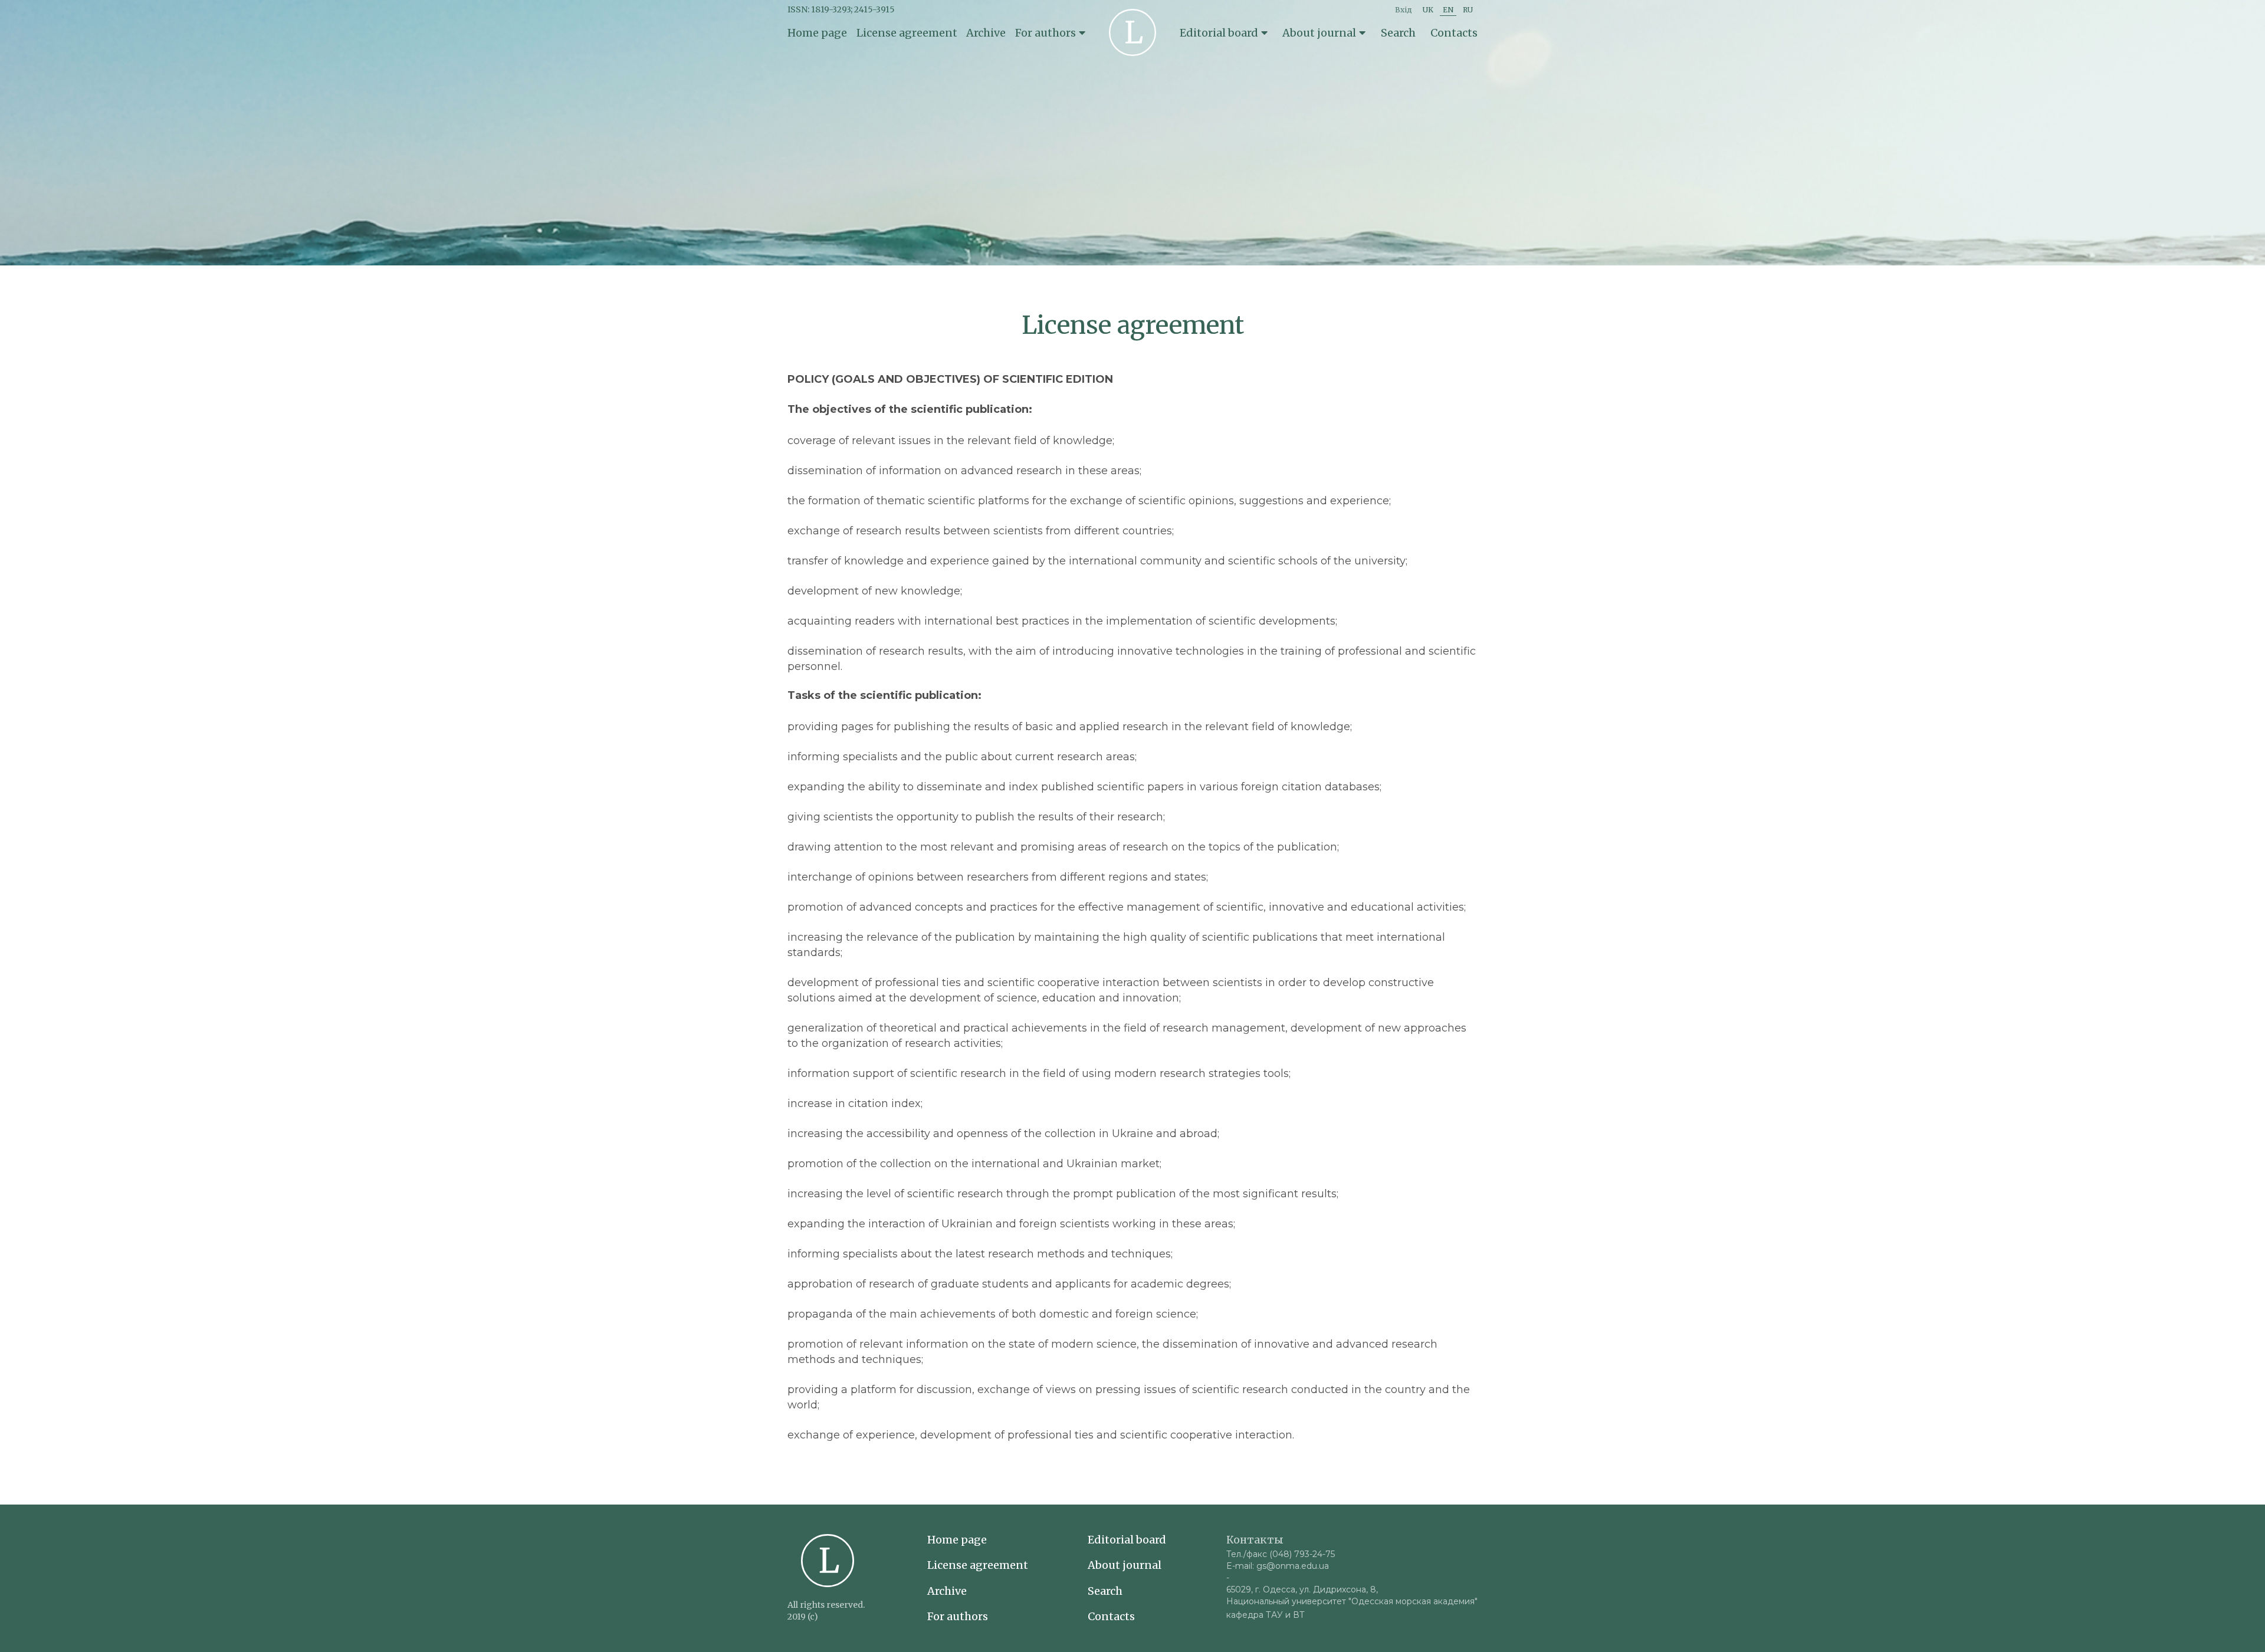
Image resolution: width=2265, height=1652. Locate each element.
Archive (986, 33)
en (1448, 10)
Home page (817, 33)
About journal (1125, 1565)
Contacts (1454, 33)
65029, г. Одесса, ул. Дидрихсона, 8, (1302, 1589)
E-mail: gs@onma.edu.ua (1278, 1566)
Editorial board (1127, 1540)
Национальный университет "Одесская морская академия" (1352, 1601)
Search (1398, 33)
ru (1468, 10)
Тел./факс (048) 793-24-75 (1281, 1554)
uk (1428, 10)
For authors (958, 1617)
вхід (1404, 10)
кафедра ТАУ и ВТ (1266, 1615)
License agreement (907, 33)
